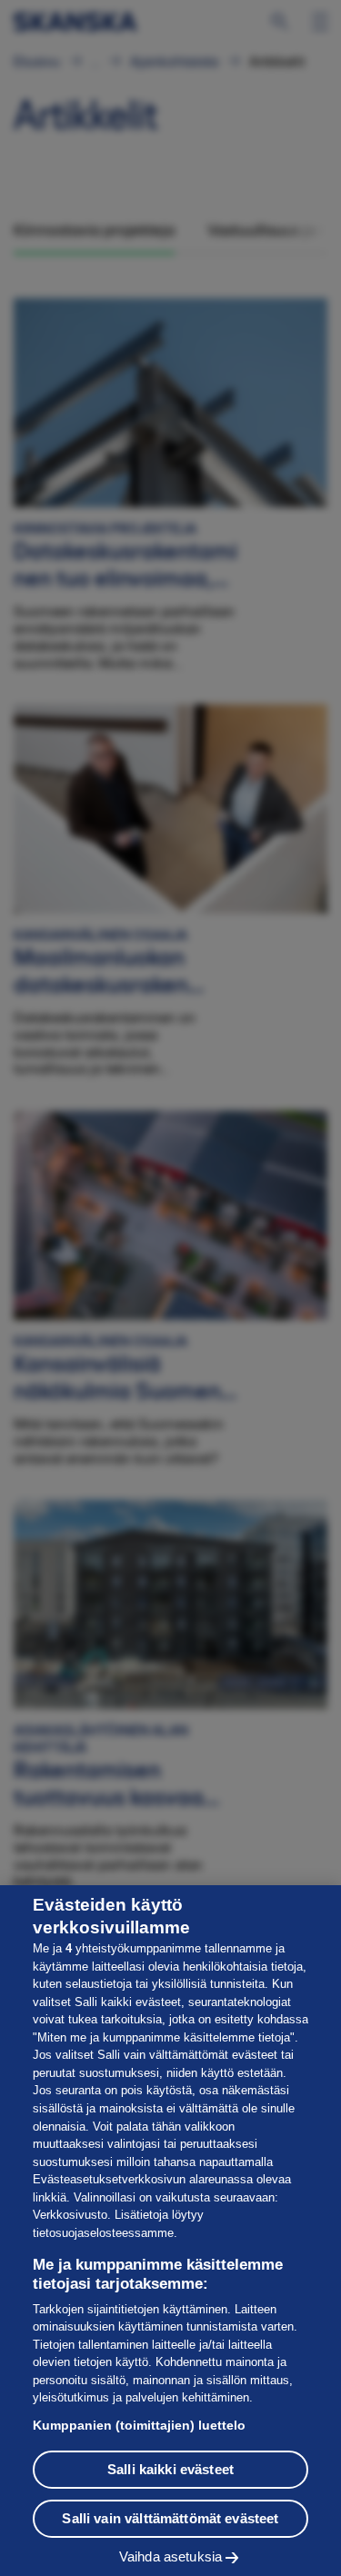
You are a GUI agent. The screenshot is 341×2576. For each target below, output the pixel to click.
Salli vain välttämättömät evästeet (170, 2518)
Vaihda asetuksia (170, 2556)
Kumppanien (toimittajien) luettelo (139, 2425)
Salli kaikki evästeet (170, 2469)
